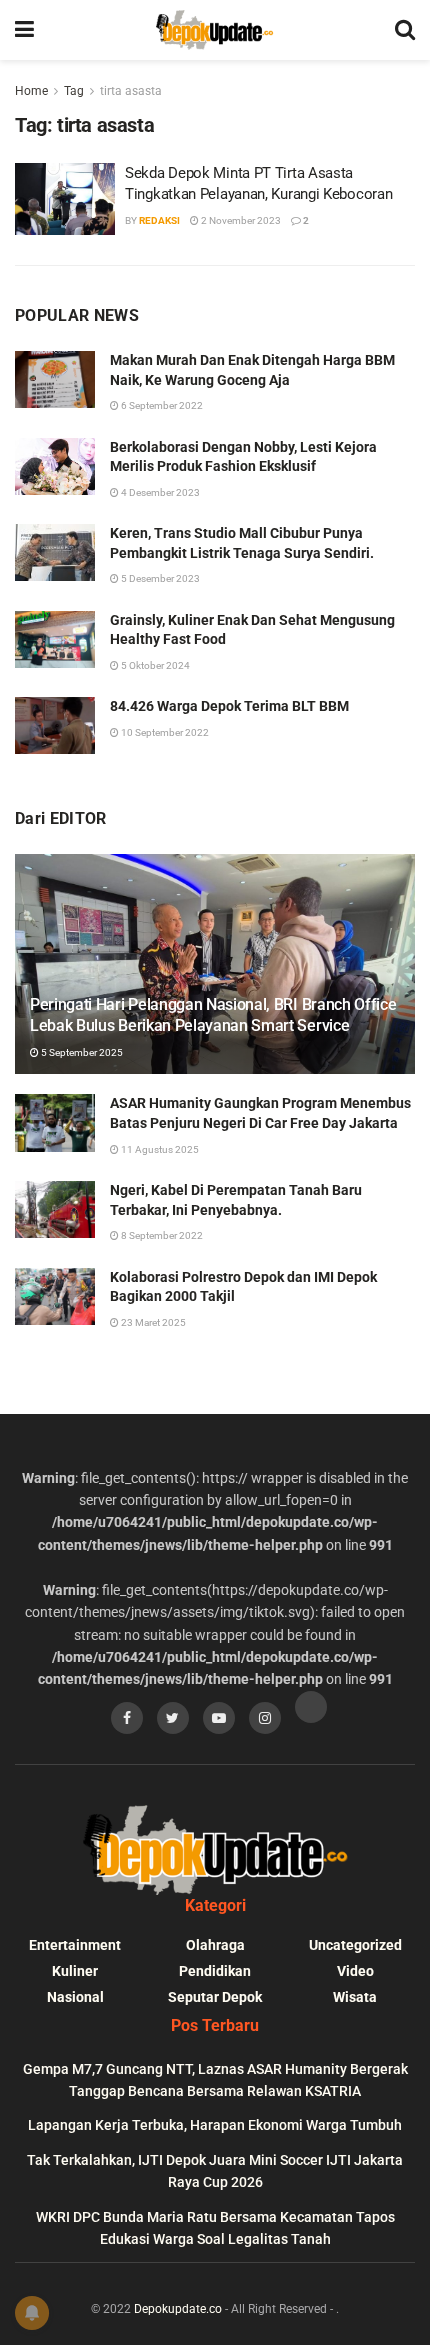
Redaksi (159, 220)
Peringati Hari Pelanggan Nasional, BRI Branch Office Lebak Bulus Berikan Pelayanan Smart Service (213, 1015)
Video (355, 1971)
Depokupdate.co (178, 2309)
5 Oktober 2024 (154, 665)
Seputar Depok (215, 1997)
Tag (74, 91)
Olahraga (215, 1945)
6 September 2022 (161, 405)
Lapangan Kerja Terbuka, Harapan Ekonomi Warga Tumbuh (215, 2125)
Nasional (75, 1997)
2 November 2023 (240, 220)
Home (31, 91)
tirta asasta (131, 91)
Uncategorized (355, 1945)
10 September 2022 (164, 732)
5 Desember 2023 (159, 578)
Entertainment (75, 1945)
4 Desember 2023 (159, 492)
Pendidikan (215, 1971)
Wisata (355, 1997)
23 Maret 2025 (152, 1322)
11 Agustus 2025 (159, 1149)
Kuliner (75, 1971)
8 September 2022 (161, 1235)
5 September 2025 (81, 1052)
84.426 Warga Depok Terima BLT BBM (229, 706)
